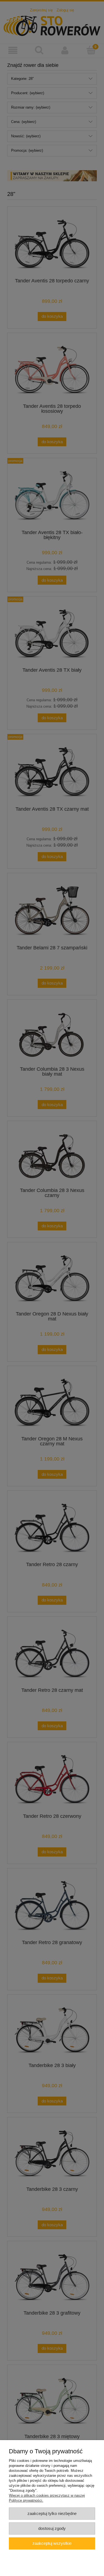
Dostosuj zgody (52, 2528)
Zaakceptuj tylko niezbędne (52, 2513)
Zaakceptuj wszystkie (52, 2543)
